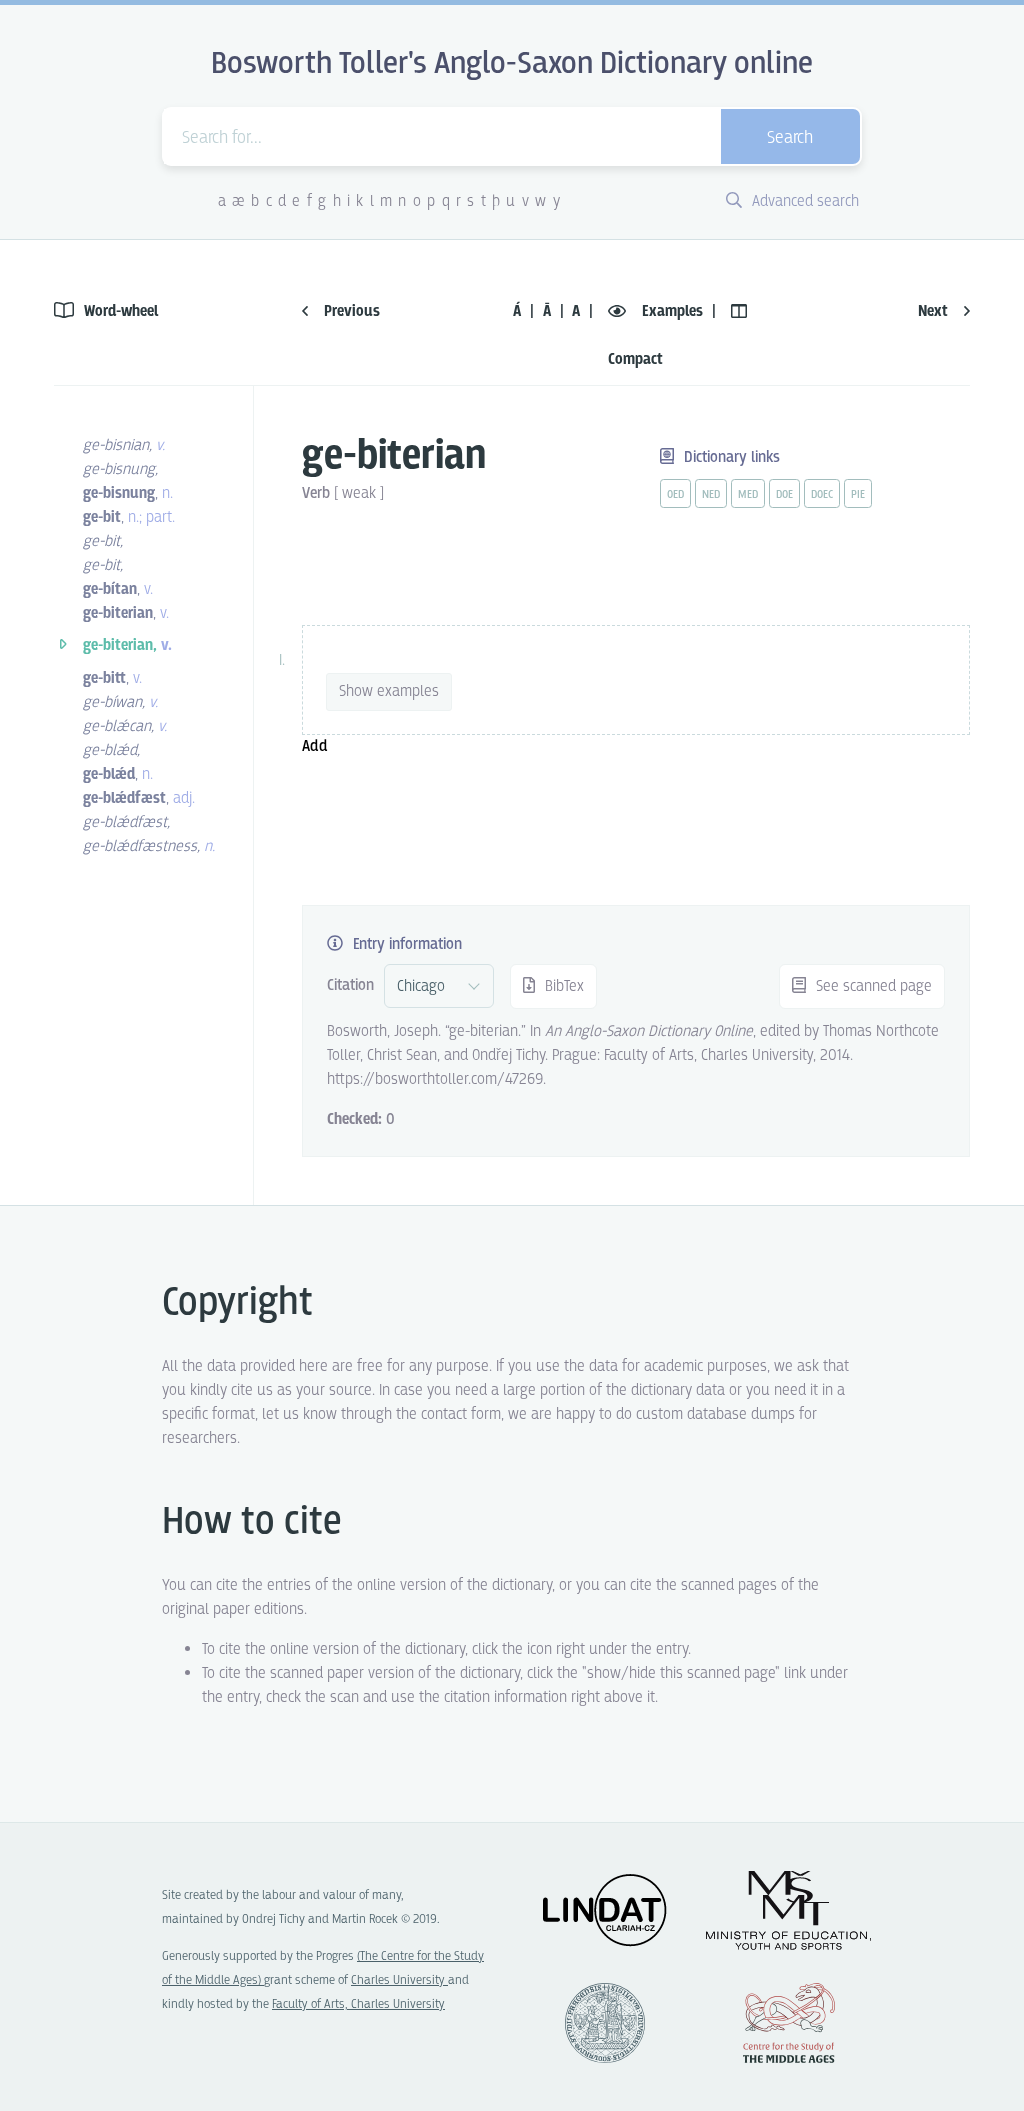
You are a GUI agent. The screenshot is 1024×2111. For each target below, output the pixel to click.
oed (675, 495)
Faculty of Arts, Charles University (358, 2004)
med (748, 495)
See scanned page (872, 986)
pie (858, 495)
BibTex (562, 986)
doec (822, 495)
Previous (350, 311)
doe (784, 495)
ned (711, 495)
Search (790, 138)
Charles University (399, 1980)
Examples (672, 311)
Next (935, 311)
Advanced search (803, 201)
